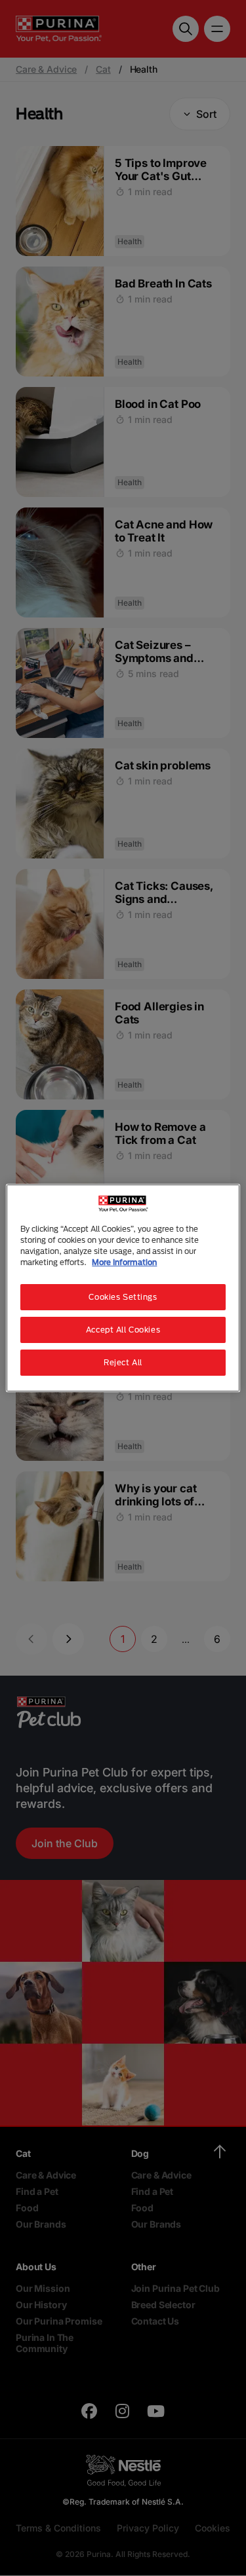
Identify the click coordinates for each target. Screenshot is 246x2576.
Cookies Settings (123, 1297)
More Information (124, 1262)
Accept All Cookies (123, 1330)
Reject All (123, 1362)
